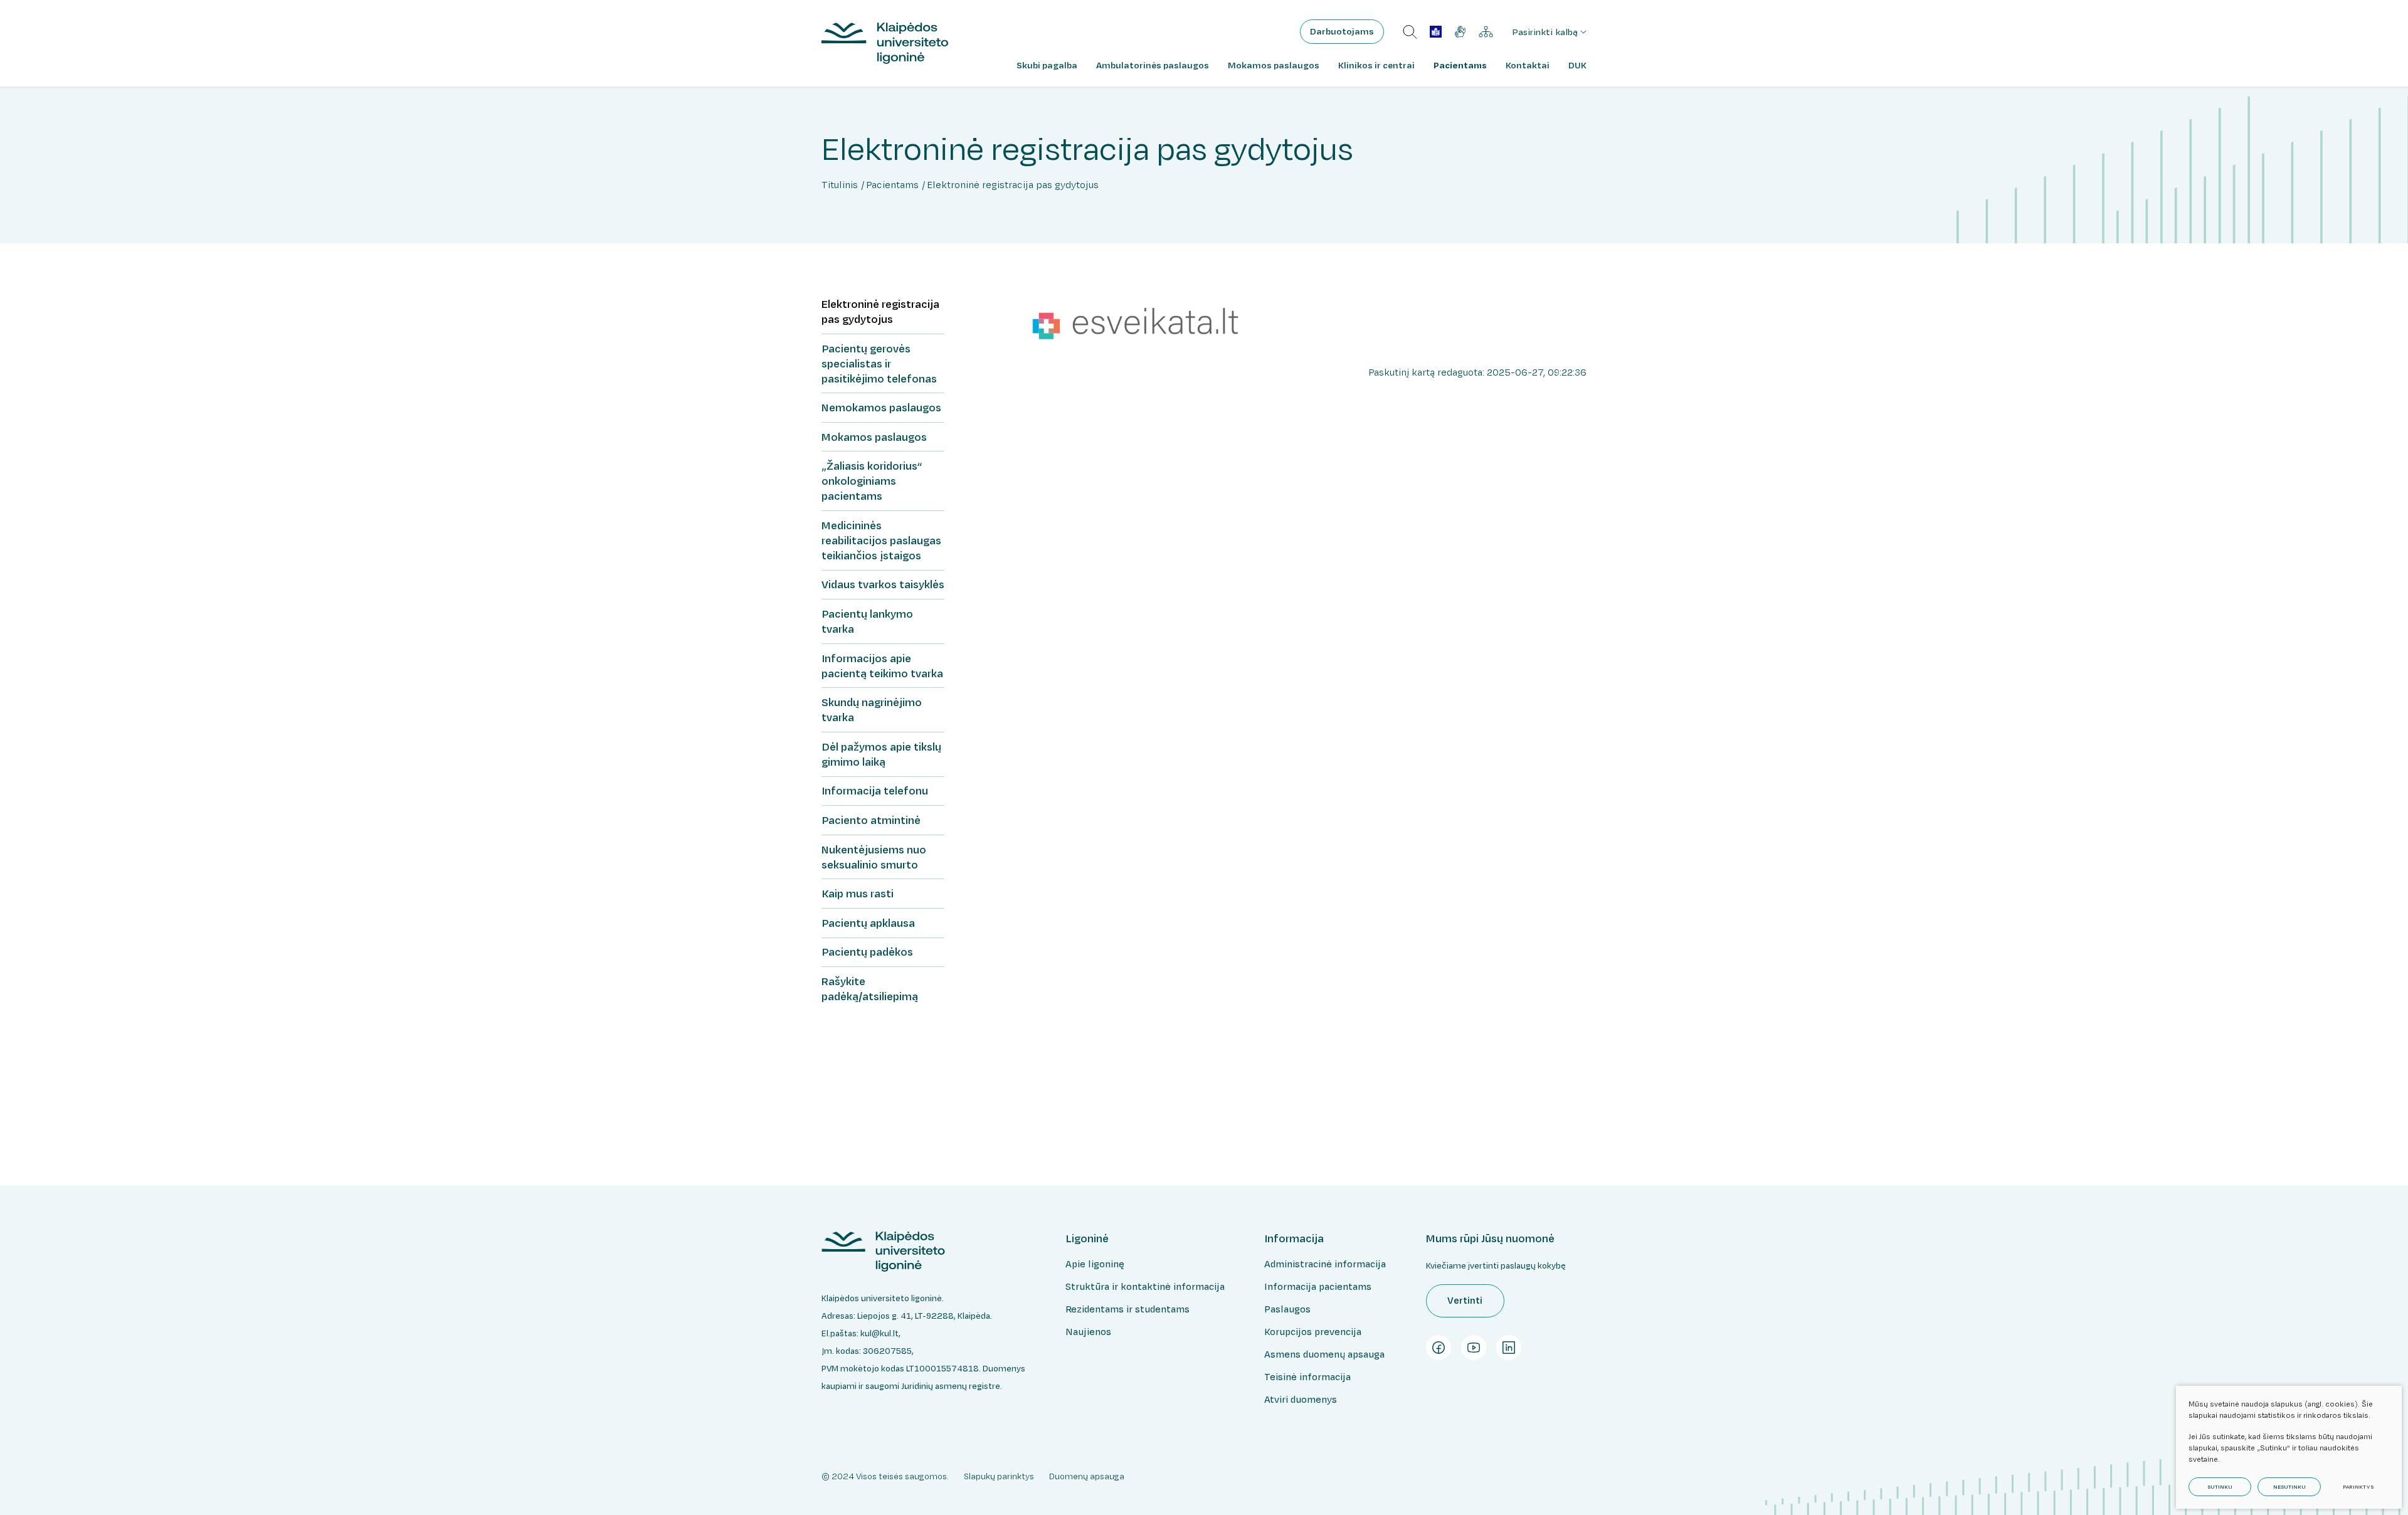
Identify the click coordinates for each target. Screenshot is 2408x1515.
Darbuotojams (1342, 31)
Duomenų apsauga (1087, 1476)
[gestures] (1460, 32)
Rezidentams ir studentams (1127, 1309)
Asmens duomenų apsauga (1324, 1354)
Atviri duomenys (1301, 1399)
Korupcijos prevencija (1313, 1332)
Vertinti (1465, 1300)
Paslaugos (1287, 1309)
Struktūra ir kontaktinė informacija (1145, 1286)
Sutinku (2220, 1487)
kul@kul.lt (879, 1333)
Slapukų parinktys (999, 1476)
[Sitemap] (1486, 32)
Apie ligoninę (1095, 1264)
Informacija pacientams (1318, 1286)
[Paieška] (1410, 32)
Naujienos (1088, 1332)
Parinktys (2358, 1487)
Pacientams (892, 185)
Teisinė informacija (1307, 1377)
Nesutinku (2289, 1487)
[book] (1436, 32)
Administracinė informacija (1325, 1264)
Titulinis (840, 185)
